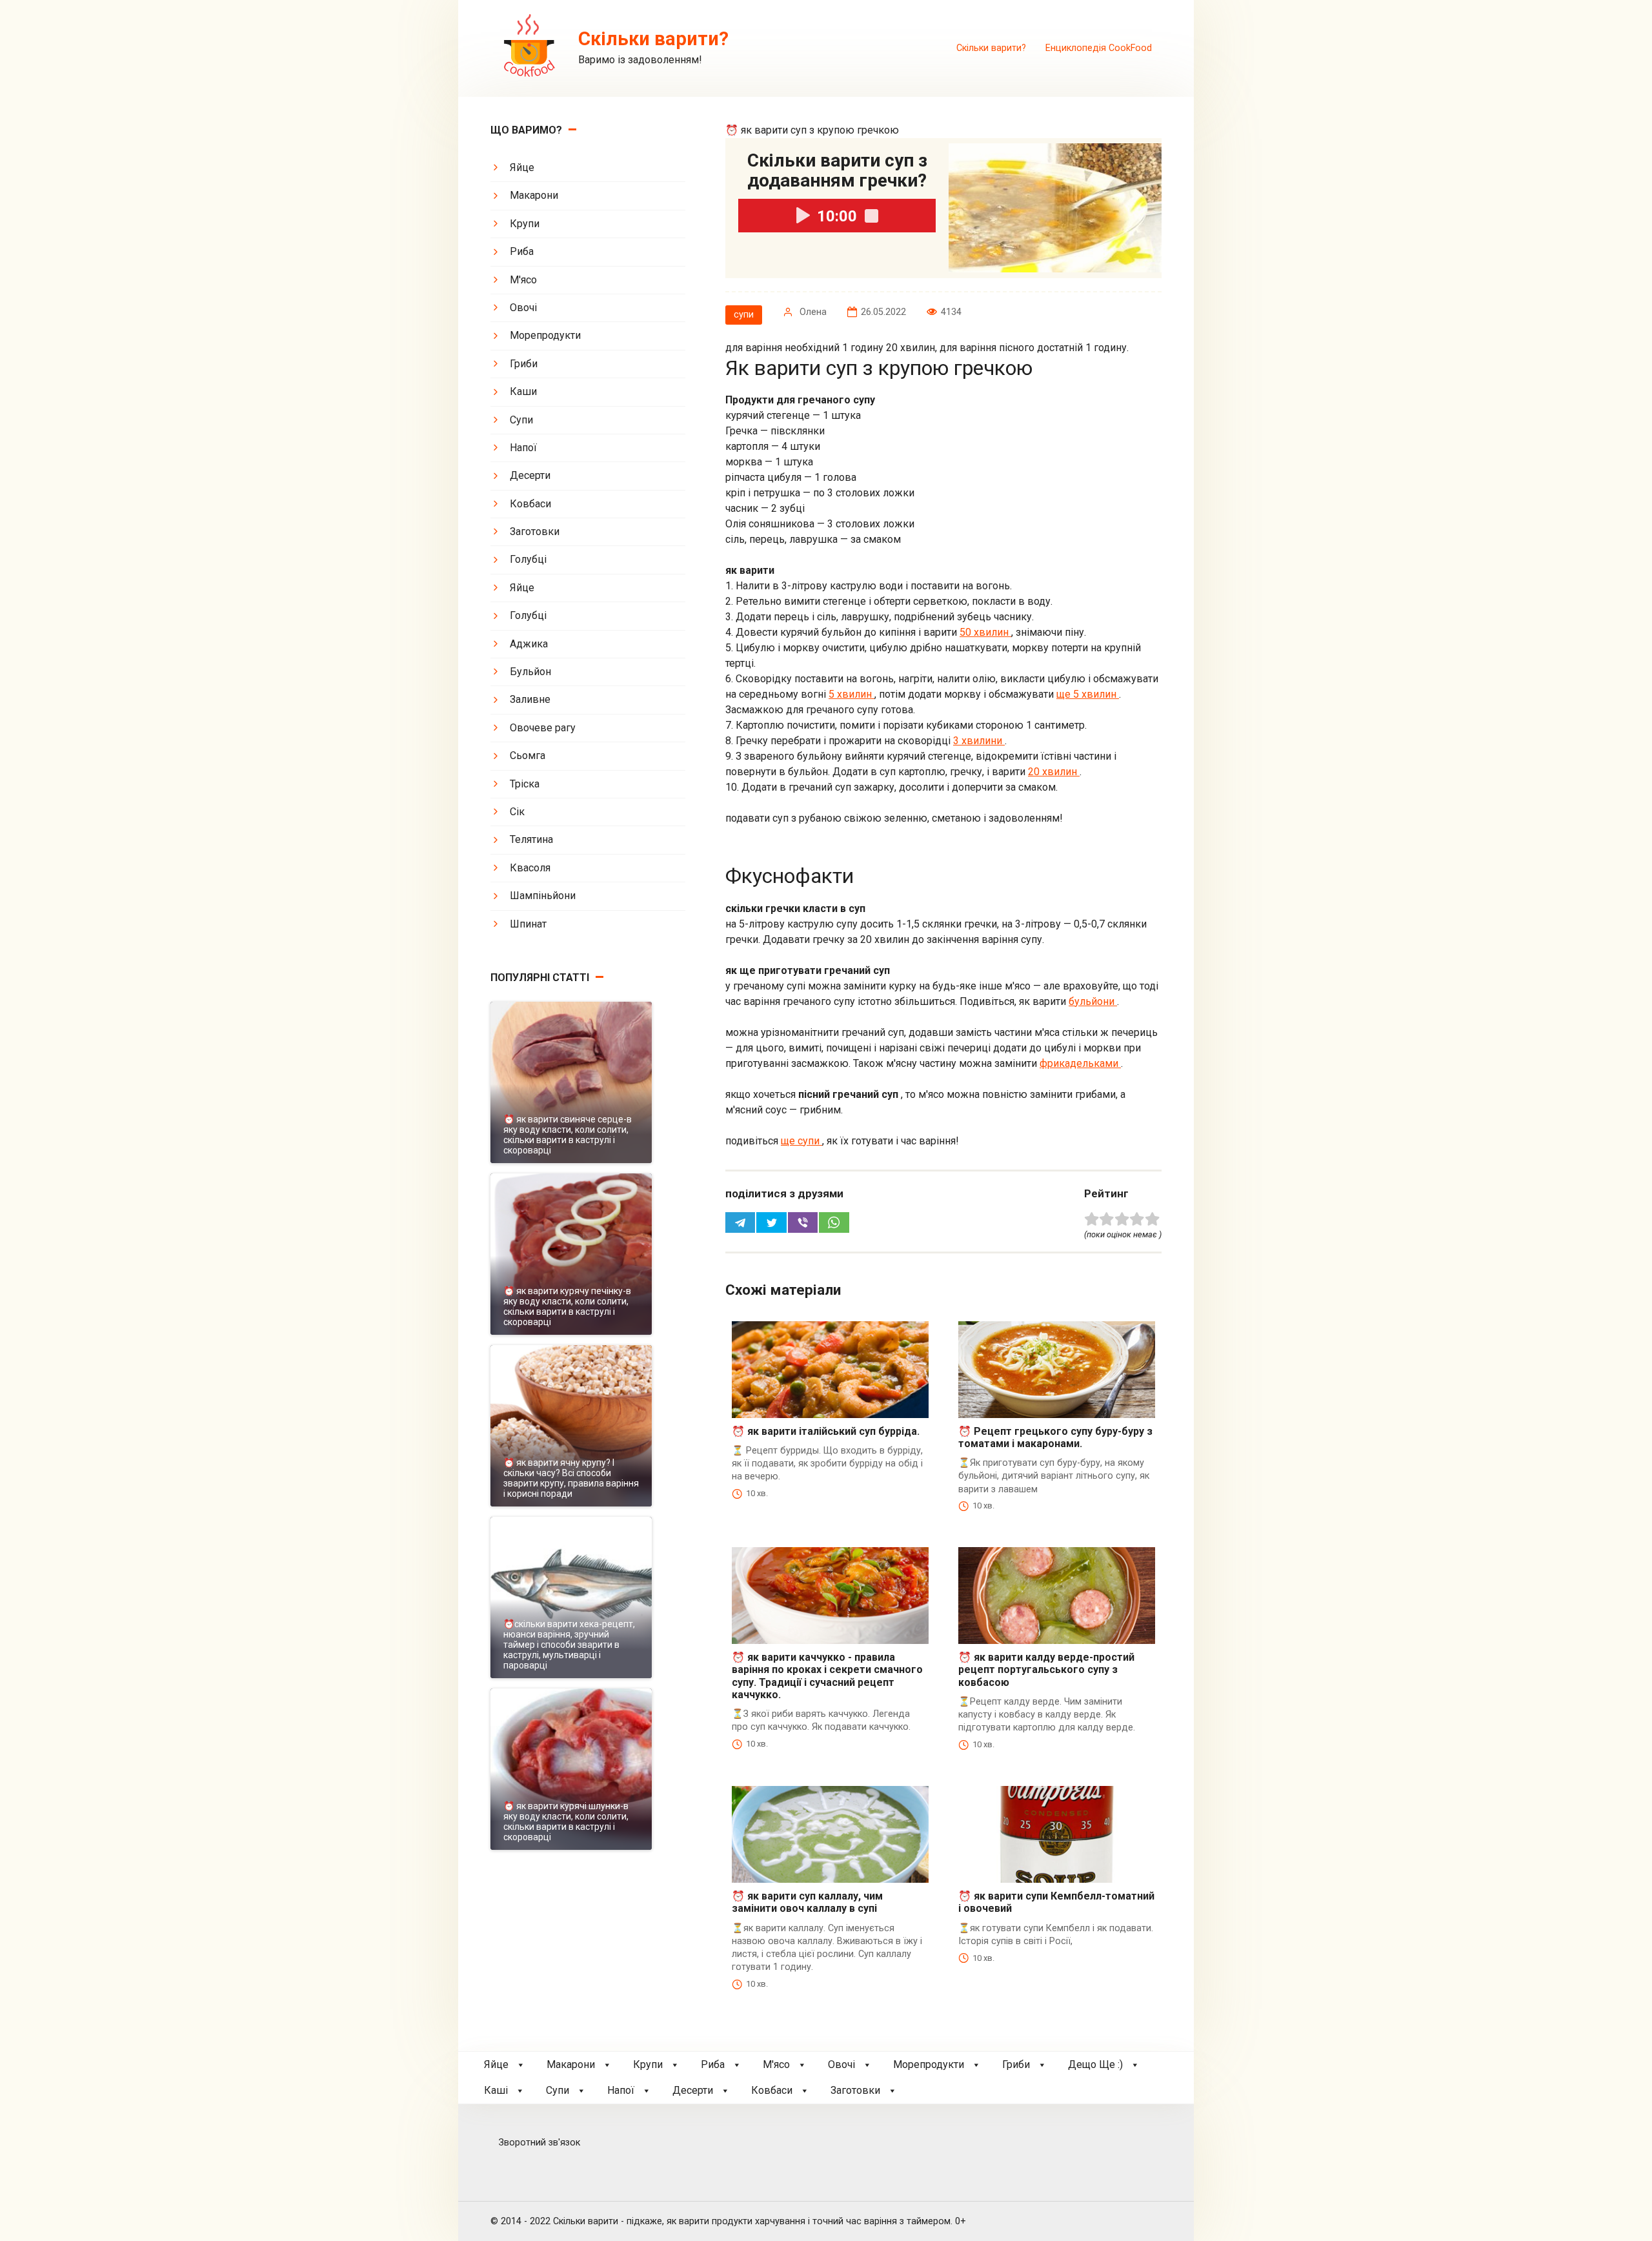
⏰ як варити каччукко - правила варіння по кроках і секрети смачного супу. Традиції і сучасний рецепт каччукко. (827, 1676)
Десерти (530, 475)
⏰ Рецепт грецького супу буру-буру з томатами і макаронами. (1055, 1437)
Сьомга (528, 755)
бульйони (1093, 1001)
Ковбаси (530, 504)
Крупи (525, 224)
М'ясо (523, 280)
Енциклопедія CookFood (1099, 48)
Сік (517, 812)
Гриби (524, 364)
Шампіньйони (543, 896)
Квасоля (530, 868)
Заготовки (535, 532)
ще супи (801, 1141)
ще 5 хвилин (1088, 694)
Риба (522, 251)
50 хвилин (985, 632)
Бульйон (530, 672)
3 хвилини (979, 741)
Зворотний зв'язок (539, 2143)
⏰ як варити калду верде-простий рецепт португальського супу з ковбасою (1046, 1669)
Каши (523, 391)
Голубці (528, 559)
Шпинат (528, 924)
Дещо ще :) (1095, 2064)
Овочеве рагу (543, 728)
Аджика (529, 644)
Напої (523, 448)
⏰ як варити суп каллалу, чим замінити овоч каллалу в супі (807, 1902)
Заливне (530, 699)
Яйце (522, 167)
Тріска (525, 784)
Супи (521, 420)
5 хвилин (851, 694)
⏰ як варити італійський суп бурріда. (826, 1431)
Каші (496, 2090)
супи (744, 315)
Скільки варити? (991, 48)
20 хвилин (1054, 772)
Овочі (523, 308)
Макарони (534, 195)
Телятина (531, 839)
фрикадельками (1080, 1063)
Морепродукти (545, 335)
